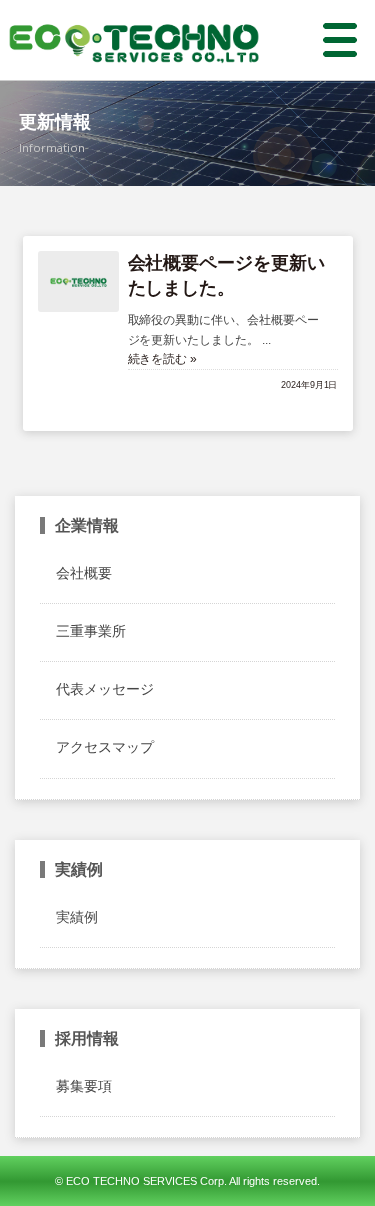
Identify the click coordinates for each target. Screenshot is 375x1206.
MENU (328, 40)
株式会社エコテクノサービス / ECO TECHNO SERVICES (134, 40)
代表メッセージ (105, 689)
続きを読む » (163, 359)
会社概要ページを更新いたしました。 (227, 275)
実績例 (77, 917)
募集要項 (84, 1086)
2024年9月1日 (309, 385)
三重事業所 (91, 631)
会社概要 (84, 573)
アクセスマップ (105, 747)
